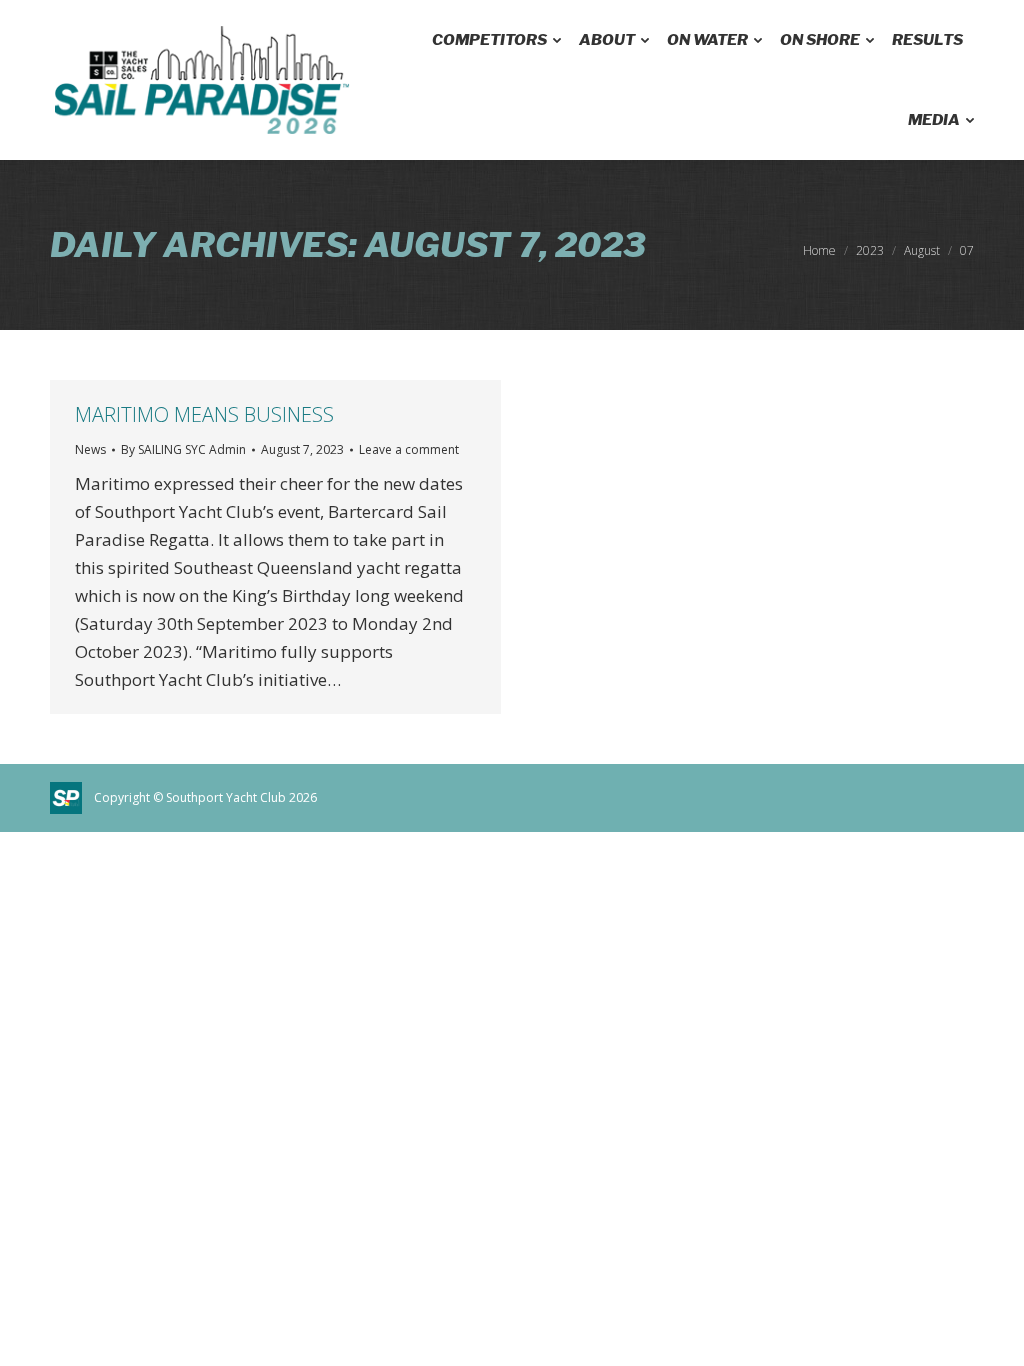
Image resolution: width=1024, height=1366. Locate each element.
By (183, 449)
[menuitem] (494, 40)
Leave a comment (409, 449)
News (90, 449)
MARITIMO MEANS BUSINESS (204, 414)
